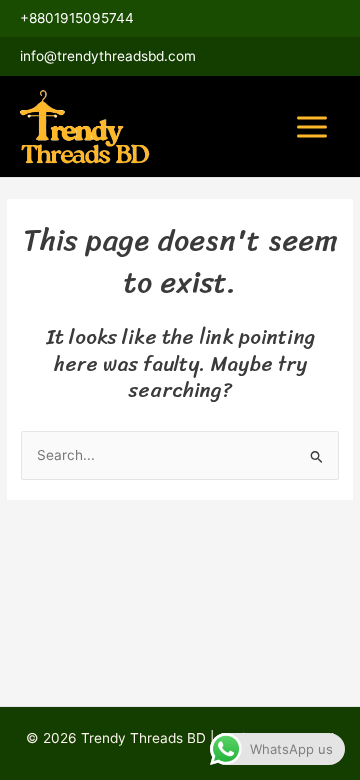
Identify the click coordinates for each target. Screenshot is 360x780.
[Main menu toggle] (312, 126)
